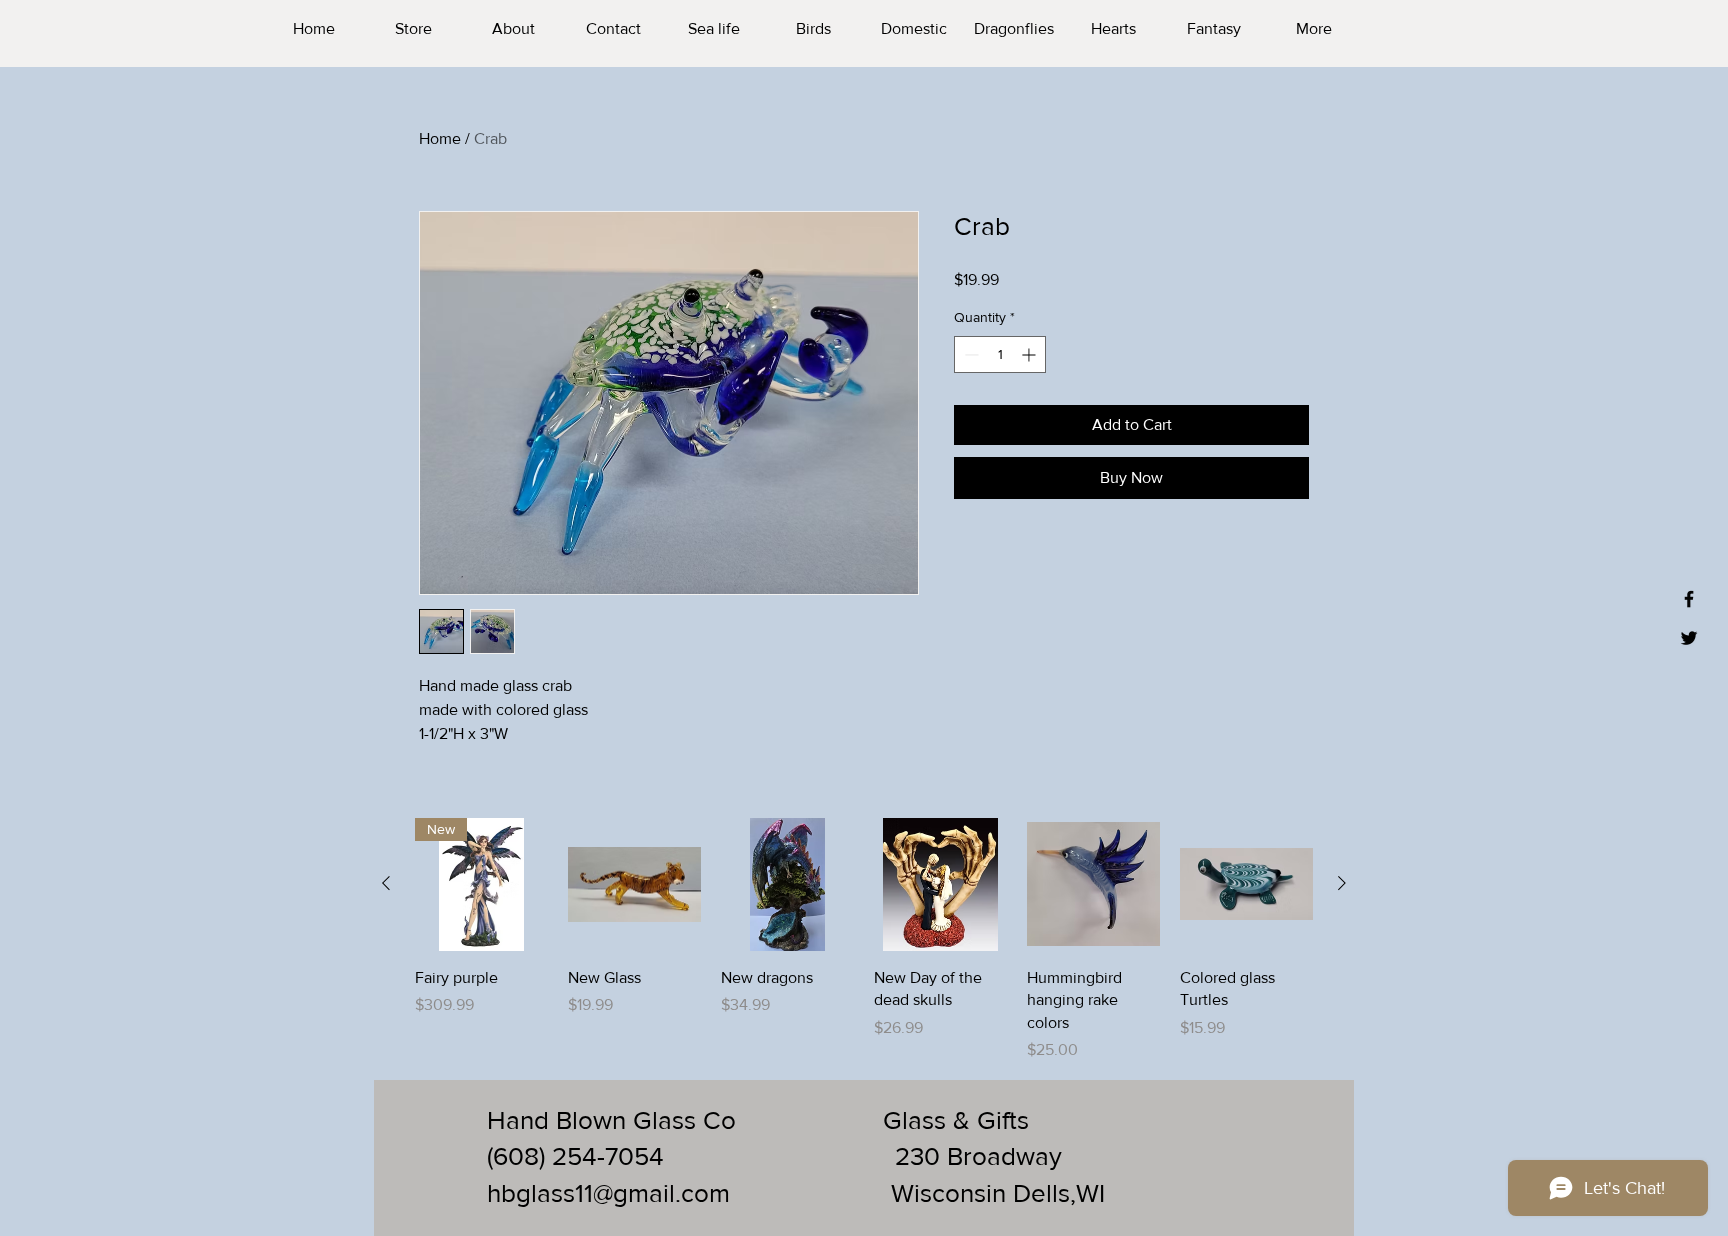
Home (440, 138)
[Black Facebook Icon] (1689, 599)
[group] (864, 940)
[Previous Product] (386, 883)
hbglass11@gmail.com (608, 1193)
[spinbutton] (1000, 354)
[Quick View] (634, 884)
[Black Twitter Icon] (1689, 638)
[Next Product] (1342, 883)
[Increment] (1030, 354)
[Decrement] (969, 354)
